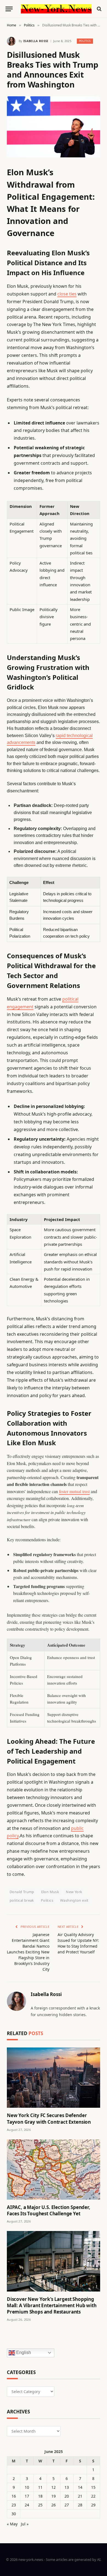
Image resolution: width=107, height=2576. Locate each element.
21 (80, 2496)
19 (54, 2496)
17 (27, 2496)
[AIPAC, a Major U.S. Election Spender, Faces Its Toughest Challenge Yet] (54, 2170)
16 (14, 2496)
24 (27, 2505)
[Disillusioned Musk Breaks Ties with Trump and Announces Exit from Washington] (54, 127)
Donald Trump (22, 1892)
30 (14, 2514)
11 (40, 2487)
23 (14, 2505)
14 (80, 2487)
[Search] (99, 9)
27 (67, 2505)
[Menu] (9, 9)
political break (22, 1900)
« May (12, 2524)
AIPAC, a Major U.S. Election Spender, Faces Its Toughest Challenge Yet (49, 2210)
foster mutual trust (74, 1491)
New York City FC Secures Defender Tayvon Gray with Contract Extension (49, 2118)
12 (54, 2487)
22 (93, 2496)
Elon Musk (50, 1892)
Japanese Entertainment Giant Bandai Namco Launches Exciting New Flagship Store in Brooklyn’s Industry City (28, 1952)
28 (80, 2505)
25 (40, 2505)
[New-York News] (56, 9)
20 (67, 2496)
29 (93, 2505)
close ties (67, 294)
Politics (85, 41)
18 (40, 2496)
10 (27, 2487)
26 (54, 2505)
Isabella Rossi (36, 41)
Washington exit (74, 1900)
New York (74, 1892)
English (23, 2352)
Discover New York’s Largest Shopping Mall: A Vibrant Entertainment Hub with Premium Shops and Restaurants (52, 2305)
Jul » (25, 2524)
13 (67, 2487)
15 (93, 2487)
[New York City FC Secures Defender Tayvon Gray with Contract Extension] (54, 2078)
